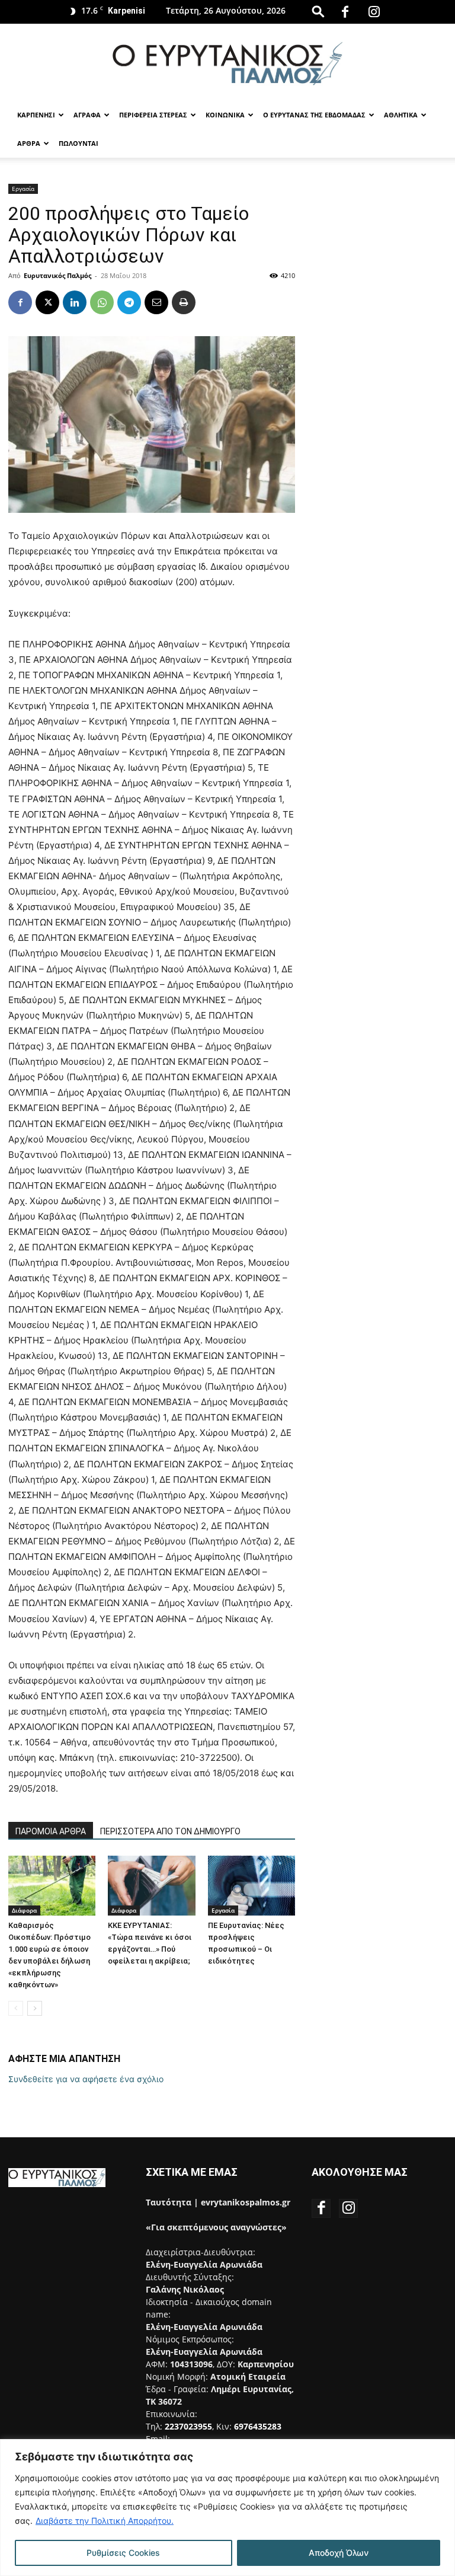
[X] (47, 302)
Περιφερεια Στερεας (153, 115)
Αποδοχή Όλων (339, 2553)
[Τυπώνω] (184, 302)
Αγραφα (87, 115)
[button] (318, 11)
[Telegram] (129, 302)
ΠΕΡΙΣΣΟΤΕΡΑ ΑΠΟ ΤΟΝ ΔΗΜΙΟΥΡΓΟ (170, 1831)
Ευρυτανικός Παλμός (57, 275)
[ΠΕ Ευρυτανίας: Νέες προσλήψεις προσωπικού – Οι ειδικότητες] (251, 1886)
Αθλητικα (401, 115)
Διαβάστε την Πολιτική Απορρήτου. (105, 2521)
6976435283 (258, 2426)
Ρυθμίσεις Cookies (123, 2553)
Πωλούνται (78, 143)
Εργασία (23, 189)
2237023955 (188, 2426)
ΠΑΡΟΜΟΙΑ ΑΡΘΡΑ (51, 1831)
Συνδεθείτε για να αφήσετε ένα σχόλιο (86, 2079)
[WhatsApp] (102, 302)
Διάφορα (24, 1910)
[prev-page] (16, 2008)
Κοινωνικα (225, 115)
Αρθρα (29, 143)
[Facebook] (345, 12)
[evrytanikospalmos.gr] (227, 63)
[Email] (156, 302)
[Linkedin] (75, 302)
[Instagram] (374, 12)
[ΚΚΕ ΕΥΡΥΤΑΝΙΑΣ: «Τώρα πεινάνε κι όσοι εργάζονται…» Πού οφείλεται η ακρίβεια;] (151, 1886)
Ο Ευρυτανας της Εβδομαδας (314, 115)
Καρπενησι (36, 115)
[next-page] (35, 2008)
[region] (227, 2508)
